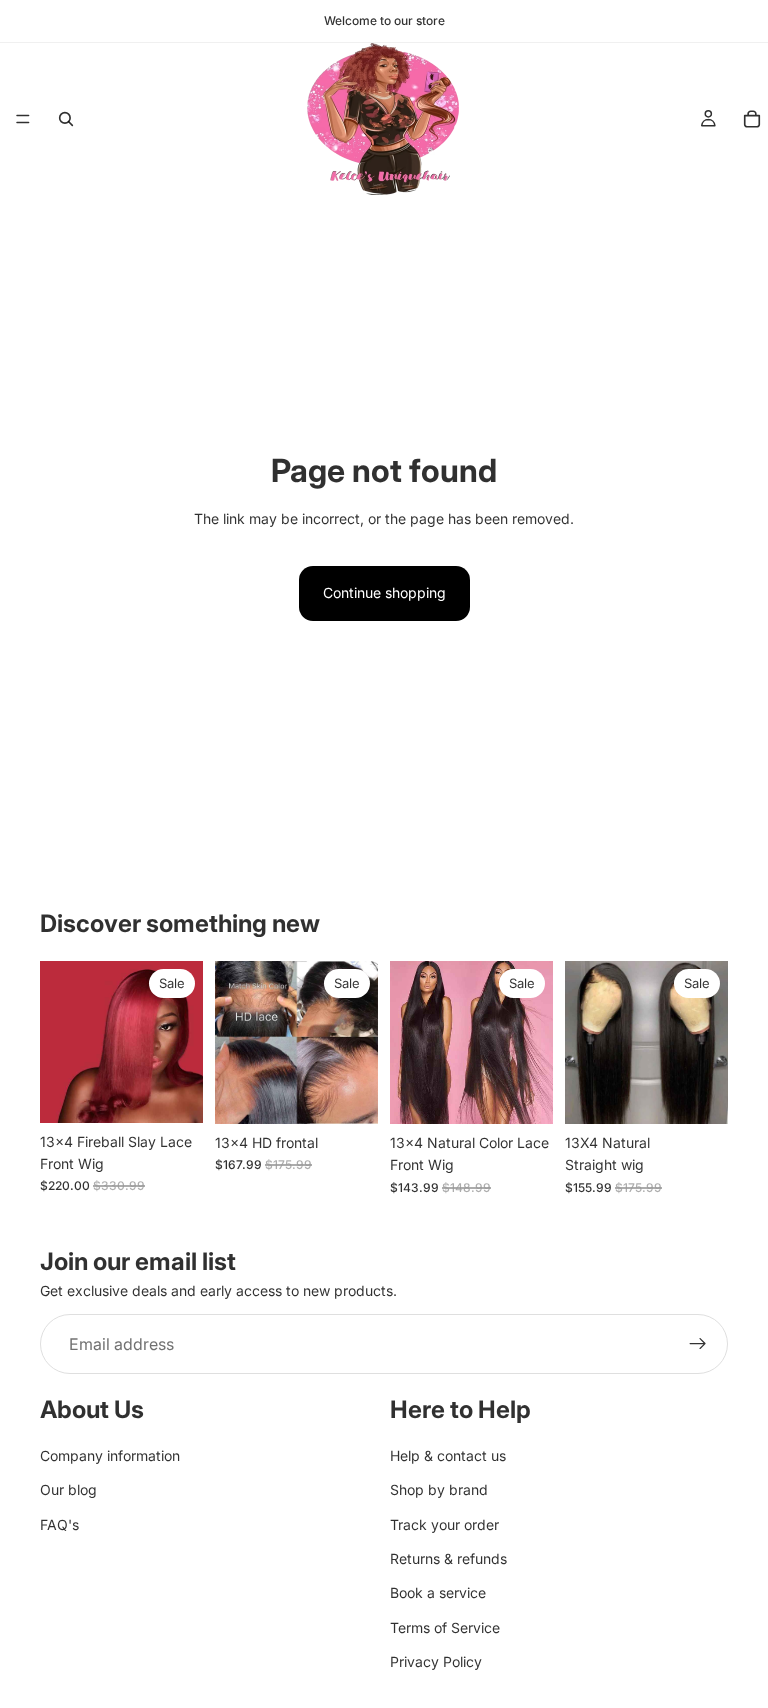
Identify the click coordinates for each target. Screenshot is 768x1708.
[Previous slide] (62, 1042)
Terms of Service (445, 1626)
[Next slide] (181, 1042)
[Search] (66, 119)
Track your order (444, 1523)
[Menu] (23, 119)
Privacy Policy (436, 1661)
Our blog (68, 1489)
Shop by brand (439, 1489)
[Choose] (172, 1092)
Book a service (438, 1592)
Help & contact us (448, 1455)
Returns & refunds (448, 1558)
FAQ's (59, 1523)
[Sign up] (698, 1344)
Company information (110, 1455)
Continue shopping (384, 592)
